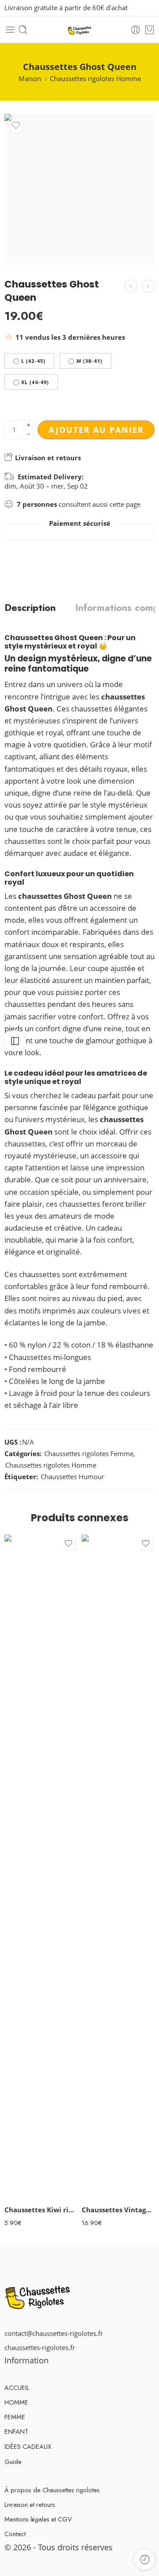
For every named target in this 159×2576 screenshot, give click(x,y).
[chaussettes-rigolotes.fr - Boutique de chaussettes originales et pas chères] (80, 30)
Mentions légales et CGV (38, 2519)
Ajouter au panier (96, 430)
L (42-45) (33, 361)
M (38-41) (89, 361)
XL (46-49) (35, 382)
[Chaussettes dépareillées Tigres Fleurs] (148, 286)
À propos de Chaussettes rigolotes (52, 2490)
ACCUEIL (17, 2388)
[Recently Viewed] (145, 2559)
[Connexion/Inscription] (136, 30)
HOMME (16, 2402)
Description (30, 608)
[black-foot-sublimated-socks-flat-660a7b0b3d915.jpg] (79, 189)
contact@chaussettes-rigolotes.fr (54, 2333)
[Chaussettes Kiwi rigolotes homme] (41, 1867)
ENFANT (16, 2431)
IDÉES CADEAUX (28, 2446)
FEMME (15, 2417)
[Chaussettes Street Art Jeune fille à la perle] (131, 286)
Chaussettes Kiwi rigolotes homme (41, 2210)
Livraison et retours (47, 458)
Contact (15, 2534)
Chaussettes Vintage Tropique (118, 2210)
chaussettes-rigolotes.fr (40, 2348)
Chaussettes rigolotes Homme (95, 79)
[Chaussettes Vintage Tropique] (118, 1867)
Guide (13, 2461)
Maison (30, 79)
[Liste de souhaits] (16, 125)
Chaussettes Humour (72, 1477)
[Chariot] (150, 30)
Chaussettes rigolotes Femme (89, 1454)
